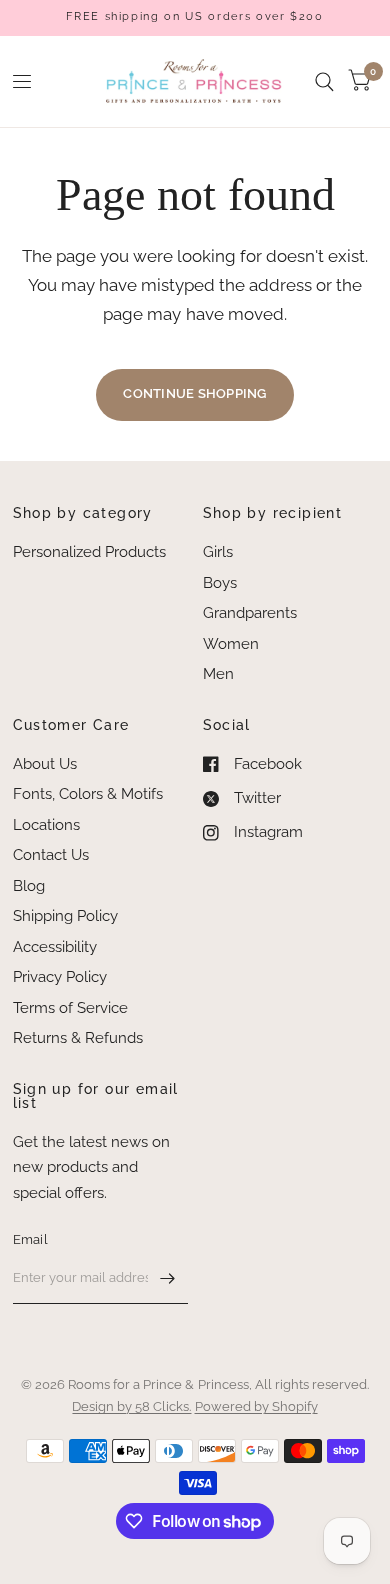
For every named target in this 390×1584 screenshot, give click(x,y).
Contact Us (51, 855)
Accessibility (55, 947)
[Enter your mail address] (168, 1278)
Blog (29, 886)
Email (30, 1239)
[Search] (324, 81)
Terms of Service (70, 1008)
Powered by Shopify (256, 1406)
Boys (220, 583)
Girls (218, 552)
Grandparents (250, 613)
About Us (45, 764)
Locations (46, 825)
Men (218, 674)
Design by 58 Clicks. (131, 1406)
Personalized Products (89, 552)
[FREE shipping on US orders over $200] (194, 17)
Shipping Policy (65, 916)
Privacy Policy (60, 977)
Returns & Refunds (78, 1038)
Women (231, 644)
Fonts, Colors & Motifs (88, 794)
